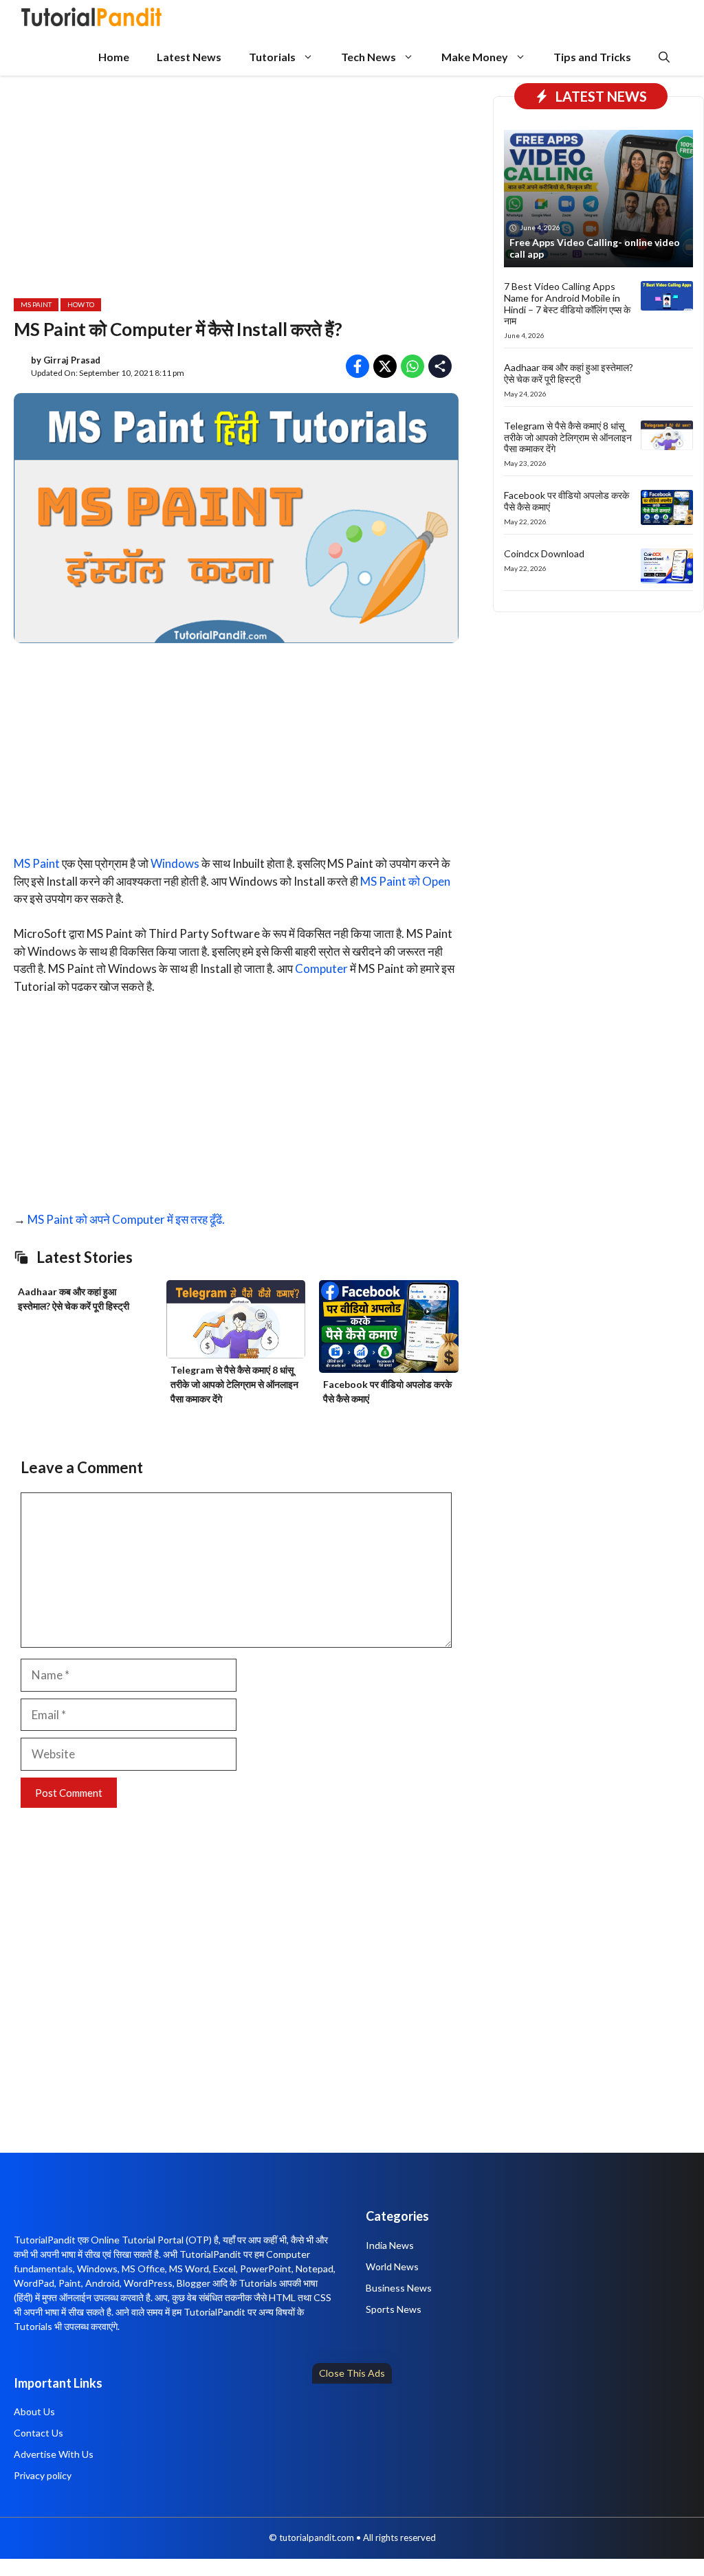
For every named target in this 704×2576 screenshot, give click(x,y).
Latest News (189, 57)
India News (390, 2245)
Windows (175, 863)
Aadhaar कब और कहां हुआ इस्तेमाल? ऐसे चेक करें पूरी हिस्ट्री (569, 373)
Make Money (475, 57)
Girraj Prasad (72, 360)
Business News (399, 2288)
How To (81, 304)
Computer (321, 968)
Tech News (368, 57)
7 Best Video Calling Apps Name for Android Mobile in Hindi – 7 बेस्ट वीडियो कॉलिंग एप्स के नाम (567, 303)
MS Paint (36, 304)
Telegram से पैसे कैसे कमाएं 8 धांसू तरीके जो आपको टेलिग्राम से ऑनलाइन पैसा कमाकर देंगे (234, 1384)
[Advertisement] (352, 2476)
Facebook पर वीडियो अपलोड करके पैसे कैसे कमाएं (566, 501)
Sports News (394, 2309)
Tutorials (272, 57)
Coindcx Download (544, 553)
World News (392, 2266)
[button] (664, 57)
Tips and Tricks (592, 57)
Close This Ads (352, 2373)
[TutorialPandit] (91, 19)
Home (114, 57)
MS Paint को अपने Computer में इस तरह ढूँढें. (126, 1219)
